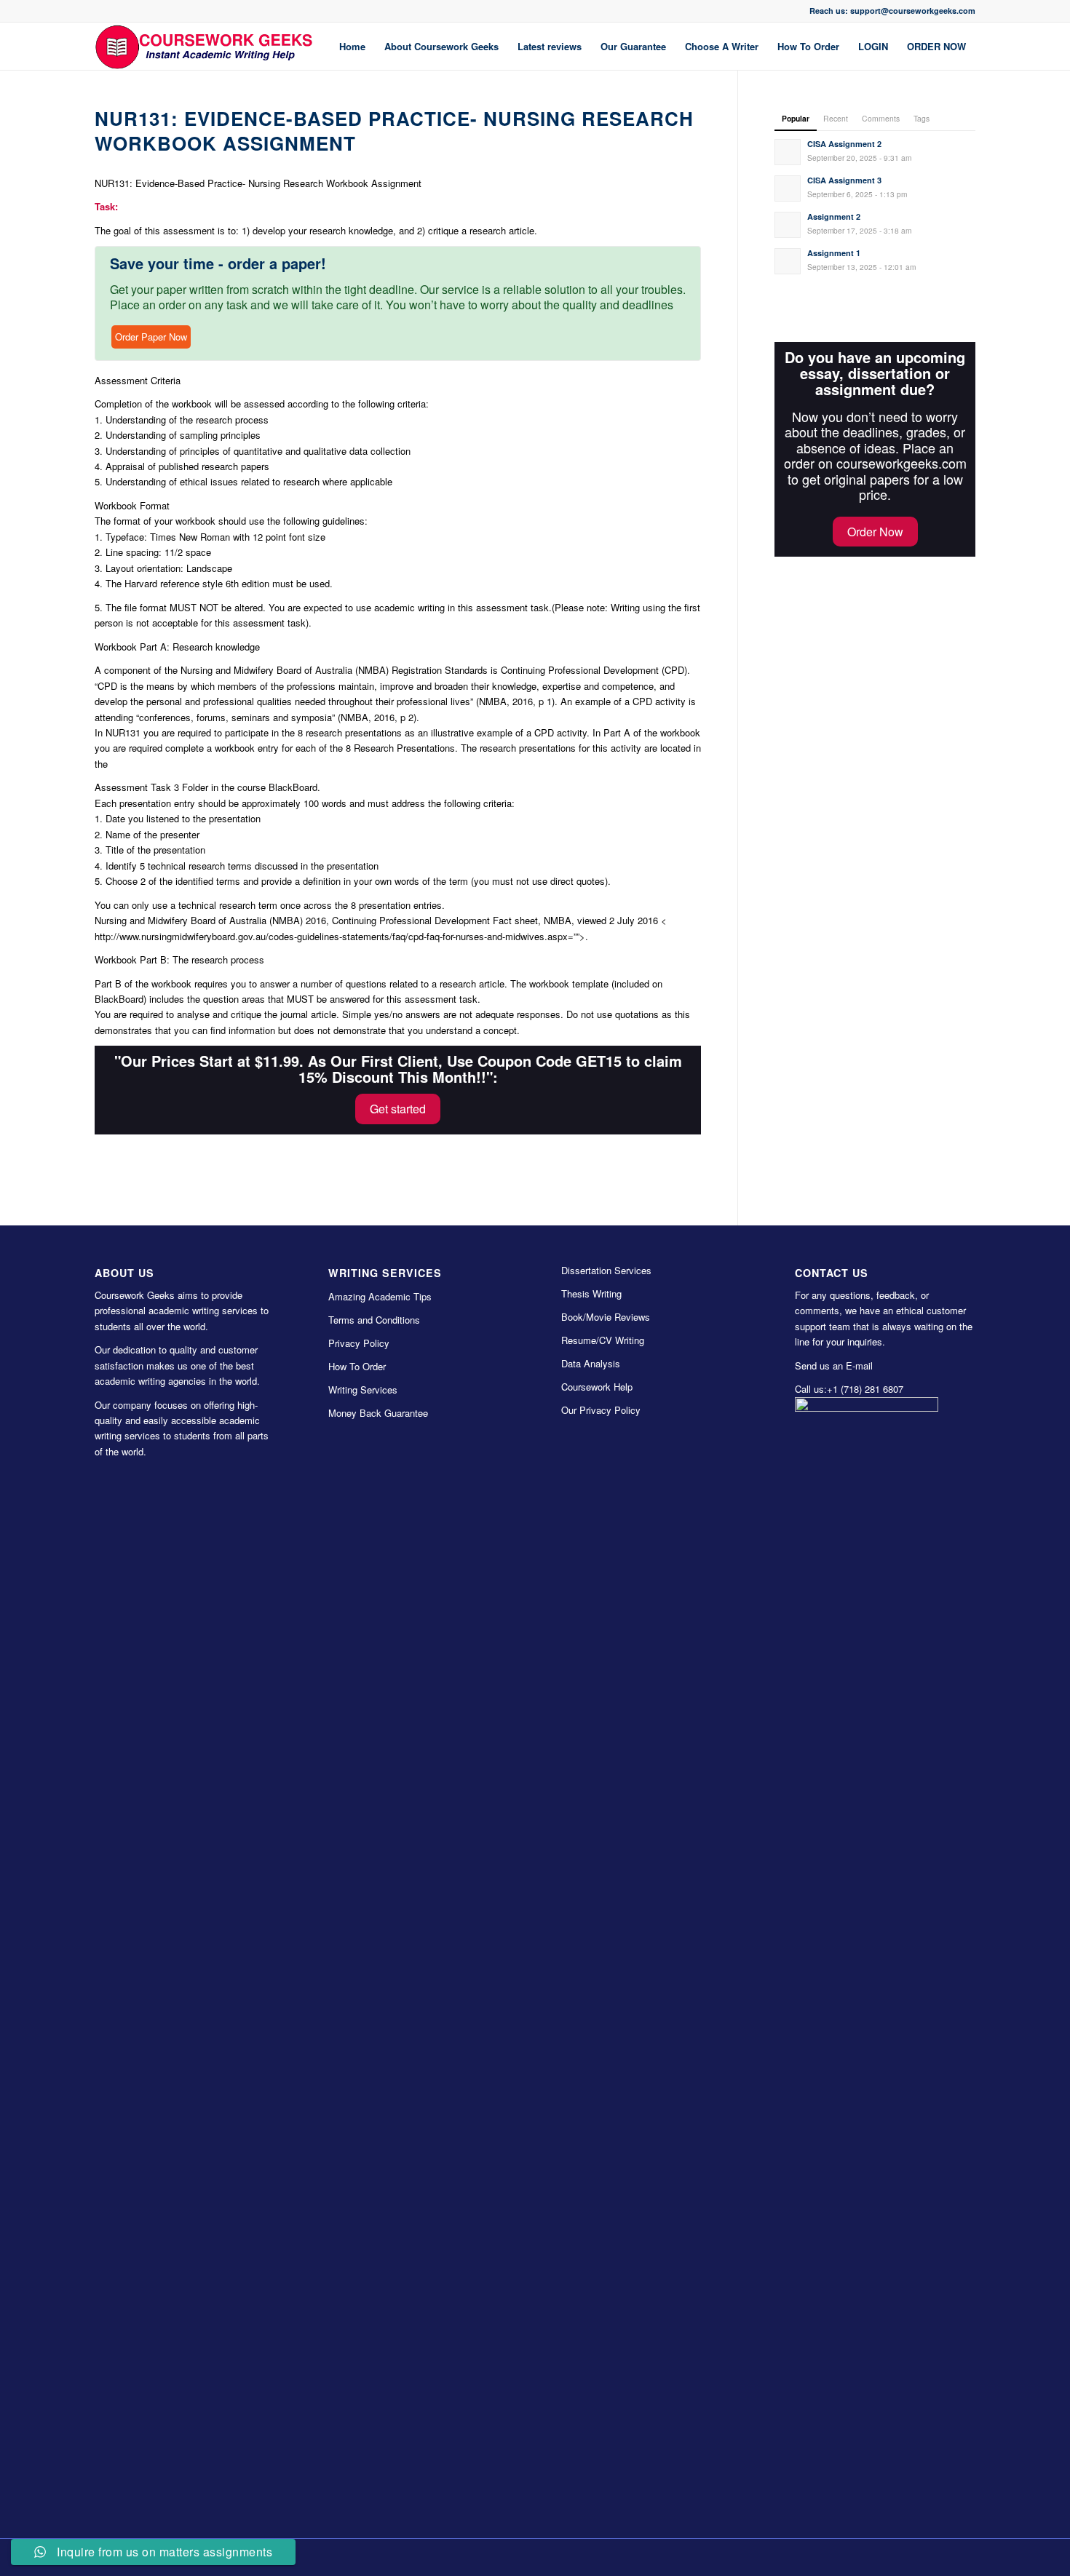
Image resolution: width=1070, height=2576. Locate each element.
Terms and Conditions (374, 1320)
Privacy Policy (359, 1343)
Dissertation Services (606, 1270)
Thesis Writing (591, 1293)
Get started (398, 1109)
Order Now (875, 532)
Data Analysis (591, 1363)
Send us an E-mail (834, 1365)
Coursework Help (597, 1387)
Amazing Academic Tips (380, 1296)
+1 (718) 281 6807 (865, 1389)
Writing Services (363, 1390)
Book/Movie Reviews (606, 1317)
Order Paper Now (151, 337)
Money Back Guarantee (378, 1413)
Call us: (811, 1389)
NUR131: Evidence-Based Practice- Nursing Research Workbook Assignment (394, 131)
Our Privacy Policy (601, 1410)
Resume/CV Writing (603, 1340)
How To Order (357, 1366)
